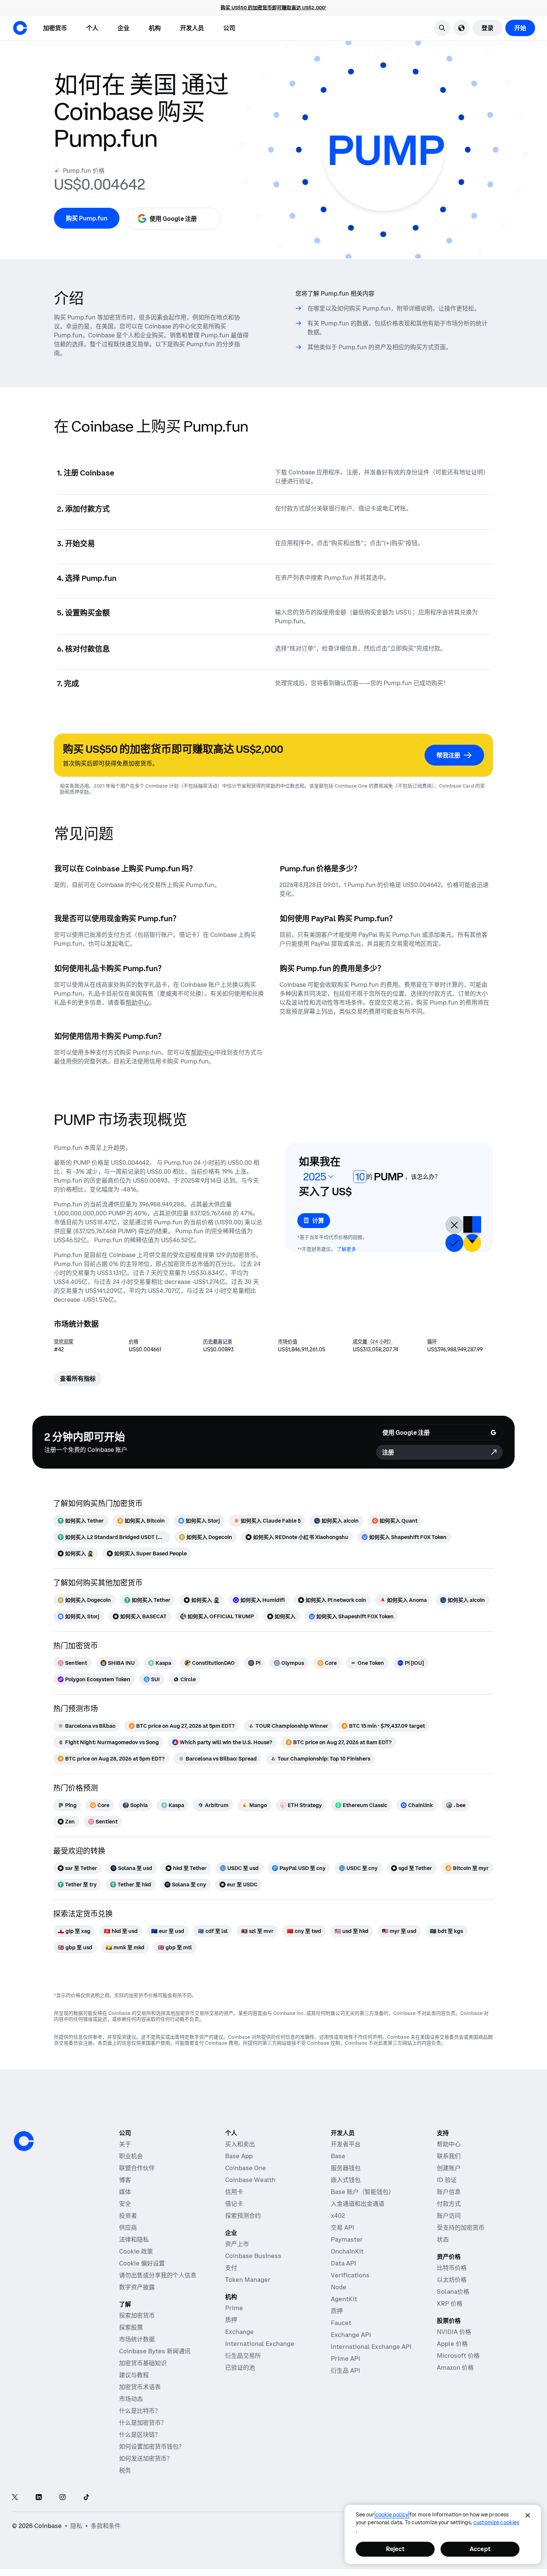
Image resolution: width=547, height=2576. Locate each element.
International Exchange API (371, 2347)
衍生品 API (346, 2370)
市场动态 (131, 2399)
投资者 (128, 2216)
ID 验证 (447, 2180)
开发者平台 (346, 2144)
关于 (125, 2144)
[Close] (528, 2515)
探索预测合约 (243, 2216)
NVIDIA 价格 (454, 2332)
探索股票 (131, 2327)
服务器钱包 (346, 2168)
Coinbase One (246, 2168)
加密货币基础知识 (143, 2363)
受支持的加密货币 (461, 2227)
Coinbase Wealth (250, 2180)
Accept (480, 2549)
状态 (443, 2239)
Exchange (239, 2332)
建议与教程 (134, 2375)
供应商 (128, 2227)
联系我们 (449, 2156)
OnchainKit (347, 2251)
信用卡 (234, 2192)
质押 (231, 2320)
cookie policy (392, 2515)
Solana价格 (453, 2292)
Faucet (341, 2323)
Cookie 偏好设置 (142, 2263)
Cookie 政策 (136, 2251)
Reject (395, 2549)
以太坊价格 (452, 2280)
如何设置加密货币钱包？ (152, 2446)
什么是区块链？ (140, 2435)
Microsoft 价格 (458, 2356)
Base (338, 2156)
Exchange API (351, 2335)
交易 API (343, 2227)
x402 (338, 2216)
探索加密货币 (137, 2315)
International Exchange (260, 2344)
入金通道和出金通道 (358, 2204)
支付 (231, 2268)
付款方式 (449, 2204)
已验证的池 (240, 2367)
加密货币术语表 (140, 2387)
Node (339, 2287)
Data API (343, 2263)
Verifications (350, 2275)
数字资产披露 (137, 2287)
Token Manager (248, 2280)
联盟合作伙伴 (137, 2168)
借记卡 (234, 2204)
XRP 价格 (450, 2303)
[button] (92, 28)
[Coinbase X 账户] (15, 2498)
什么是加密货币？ (143, 2423)
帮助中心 (449, 2144)
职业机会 (131, 2156)
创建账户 (449, 2168)
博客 (125, 2180)
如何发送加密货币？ (146, 2458)
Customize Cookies (496, 2522)
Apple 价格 (452, 2344)
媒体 (125, 2192)
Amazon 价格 (455, 2367)
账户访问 (449, 2216)
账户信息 (449, 2192)
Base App (239, 2156)
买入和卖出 (240, 2144)
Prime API (346, 2359)
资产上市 (237, 2244)
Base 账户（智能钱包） (363, 2192)
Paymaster (347, 2239)
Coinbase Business (253, 2256)
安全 (125, 2204)
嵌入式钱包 (346, 2180)
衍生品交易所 (243, 2356)
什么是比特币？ (140, 2411)
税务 (125, 2470)
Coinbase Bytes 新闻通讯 (155, 2351)
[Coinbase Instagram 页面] (63, 2498)
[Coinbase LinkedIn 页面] (39, 2498)
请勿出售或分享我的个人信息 (158, 2275)
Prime (234, 2308)
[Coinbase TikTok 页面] (86, 2498)
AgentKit (344, 2299)
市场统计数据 (137, 2339)
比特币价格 (452, 2268)
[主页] (20, 28)
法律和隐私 (134, 2239)
